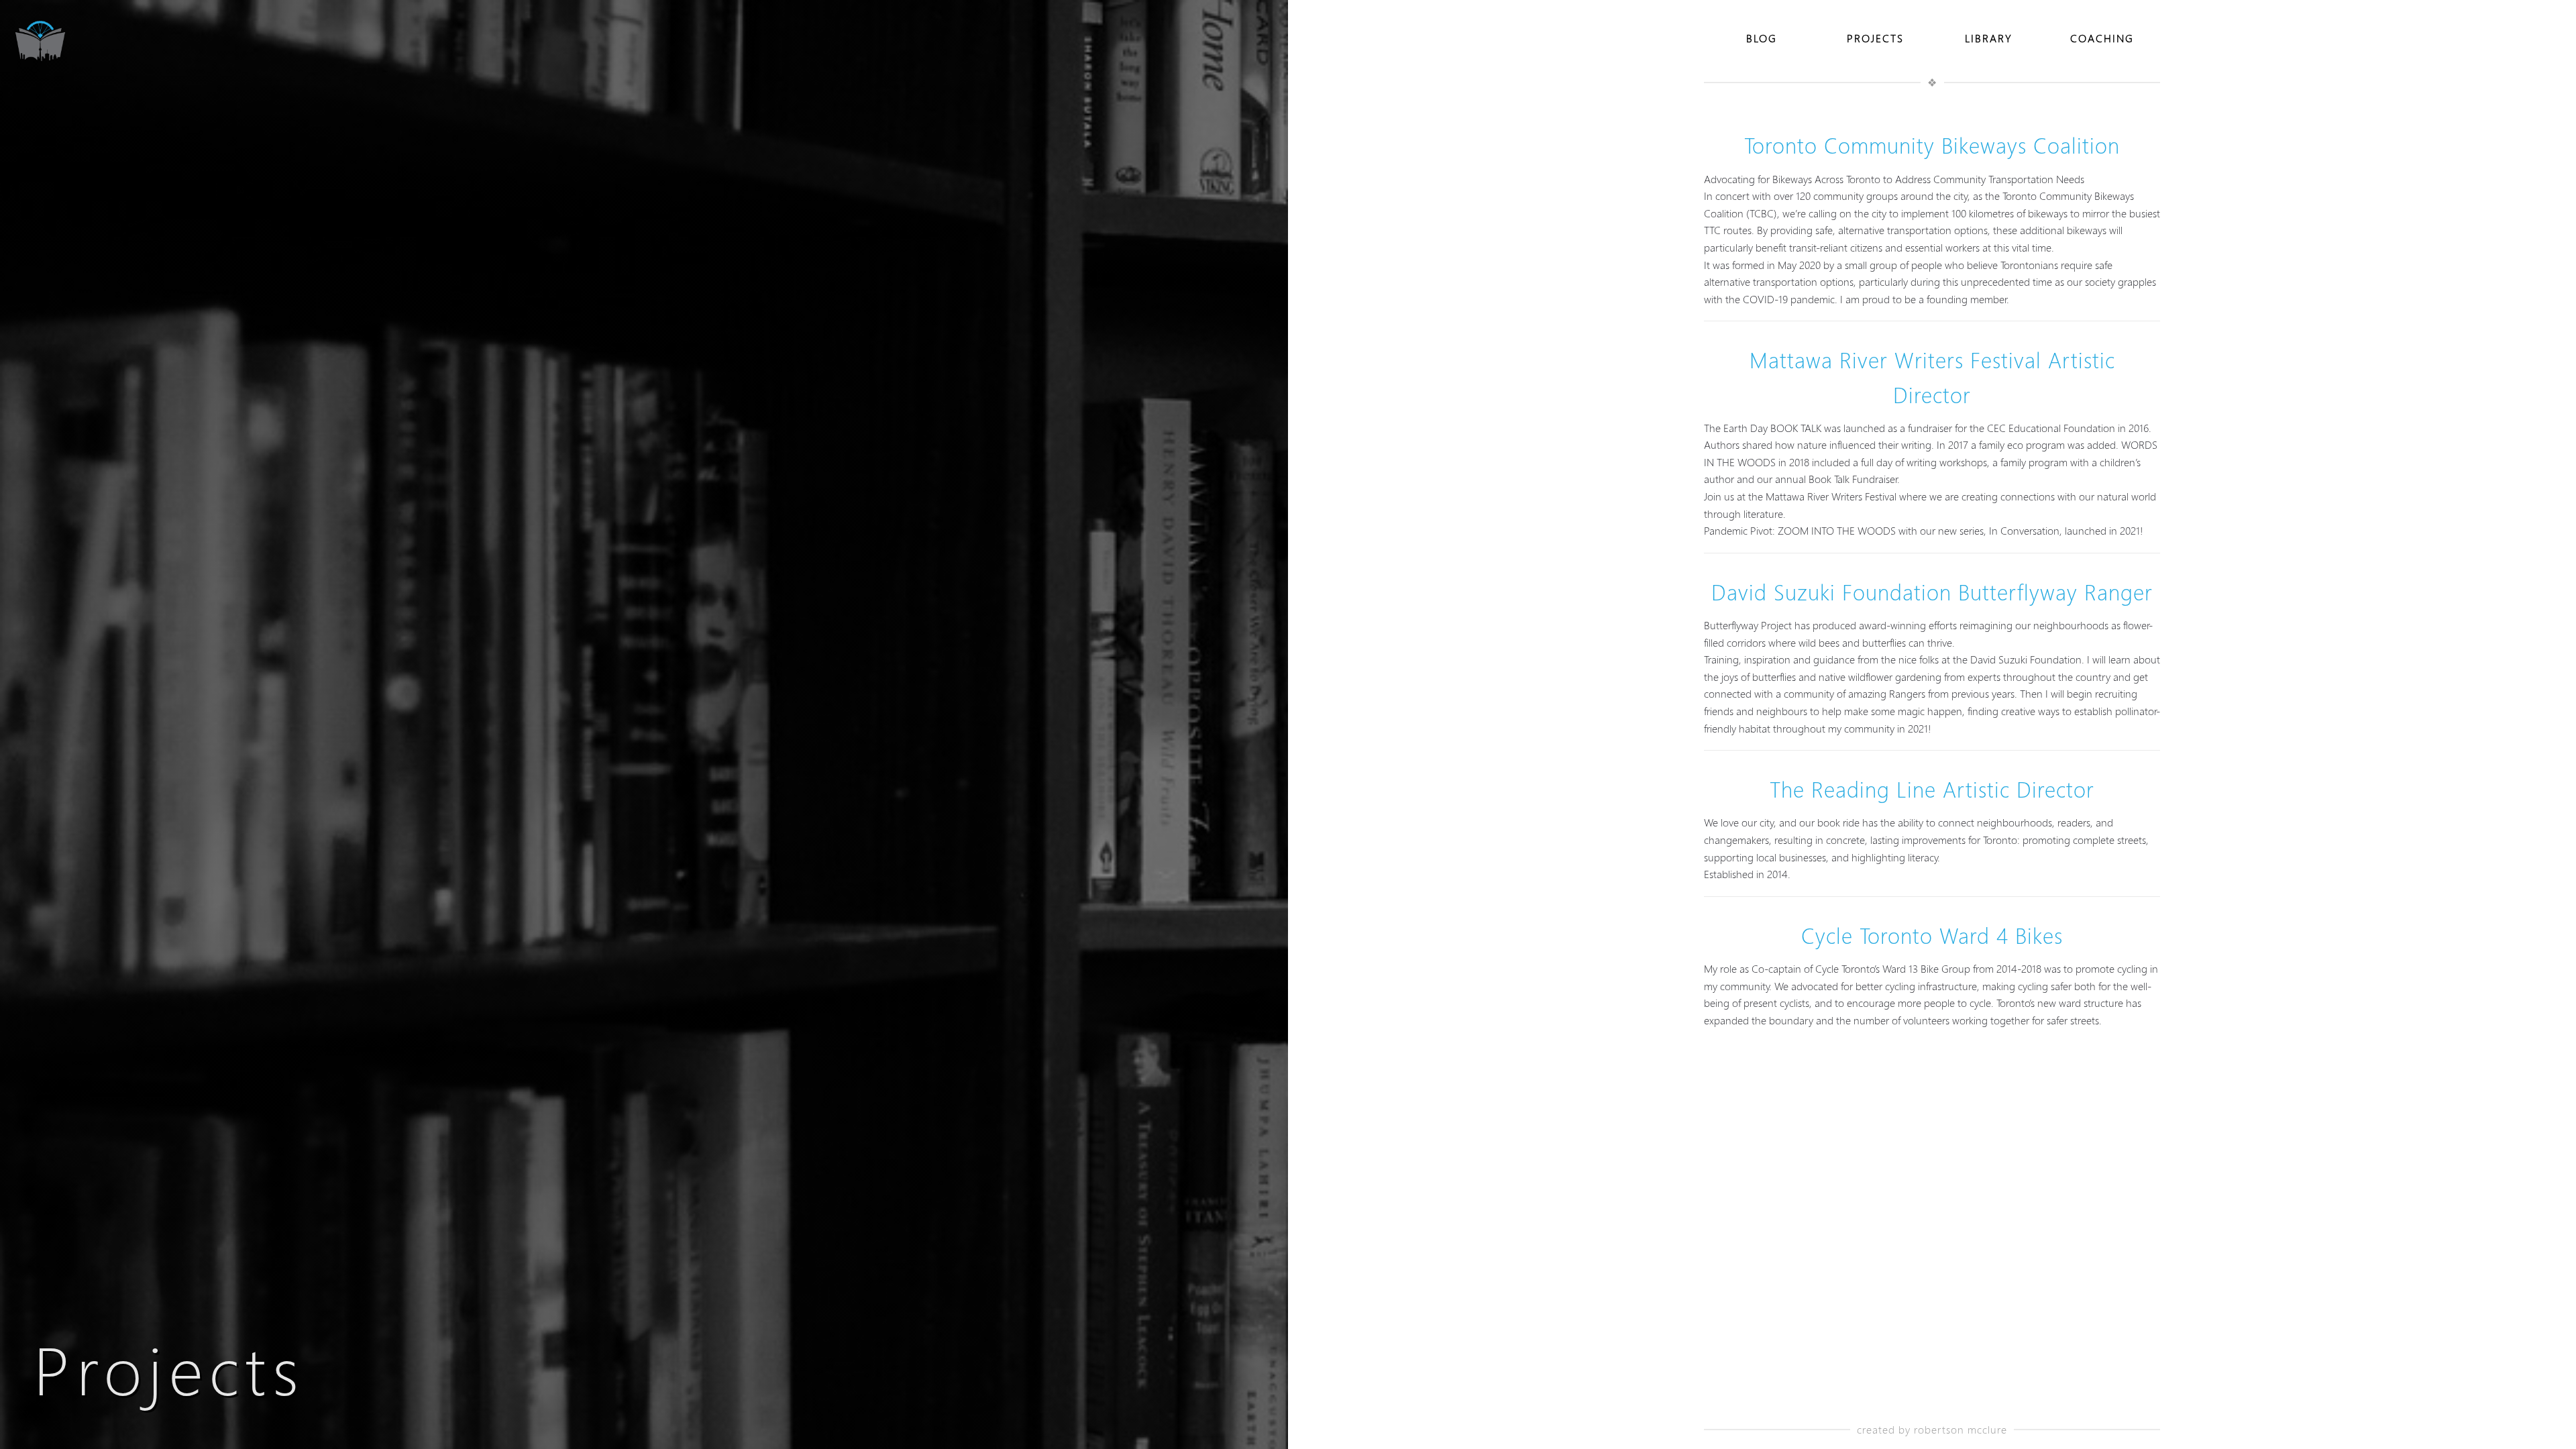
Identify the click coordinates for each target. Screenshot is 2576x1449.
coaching (2102, 38)
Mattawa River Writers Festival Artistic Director (1932, 377)
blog (1762, 38)
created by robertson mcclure (1932, 1429)
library (1989, 38)
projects (1875, 38)
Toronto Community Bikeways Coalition (1932, 146)
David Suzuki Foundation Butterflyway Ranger (1932, 592)
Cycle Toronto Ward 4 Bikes (1932, 936)
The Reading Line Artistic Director (1932, 790)
